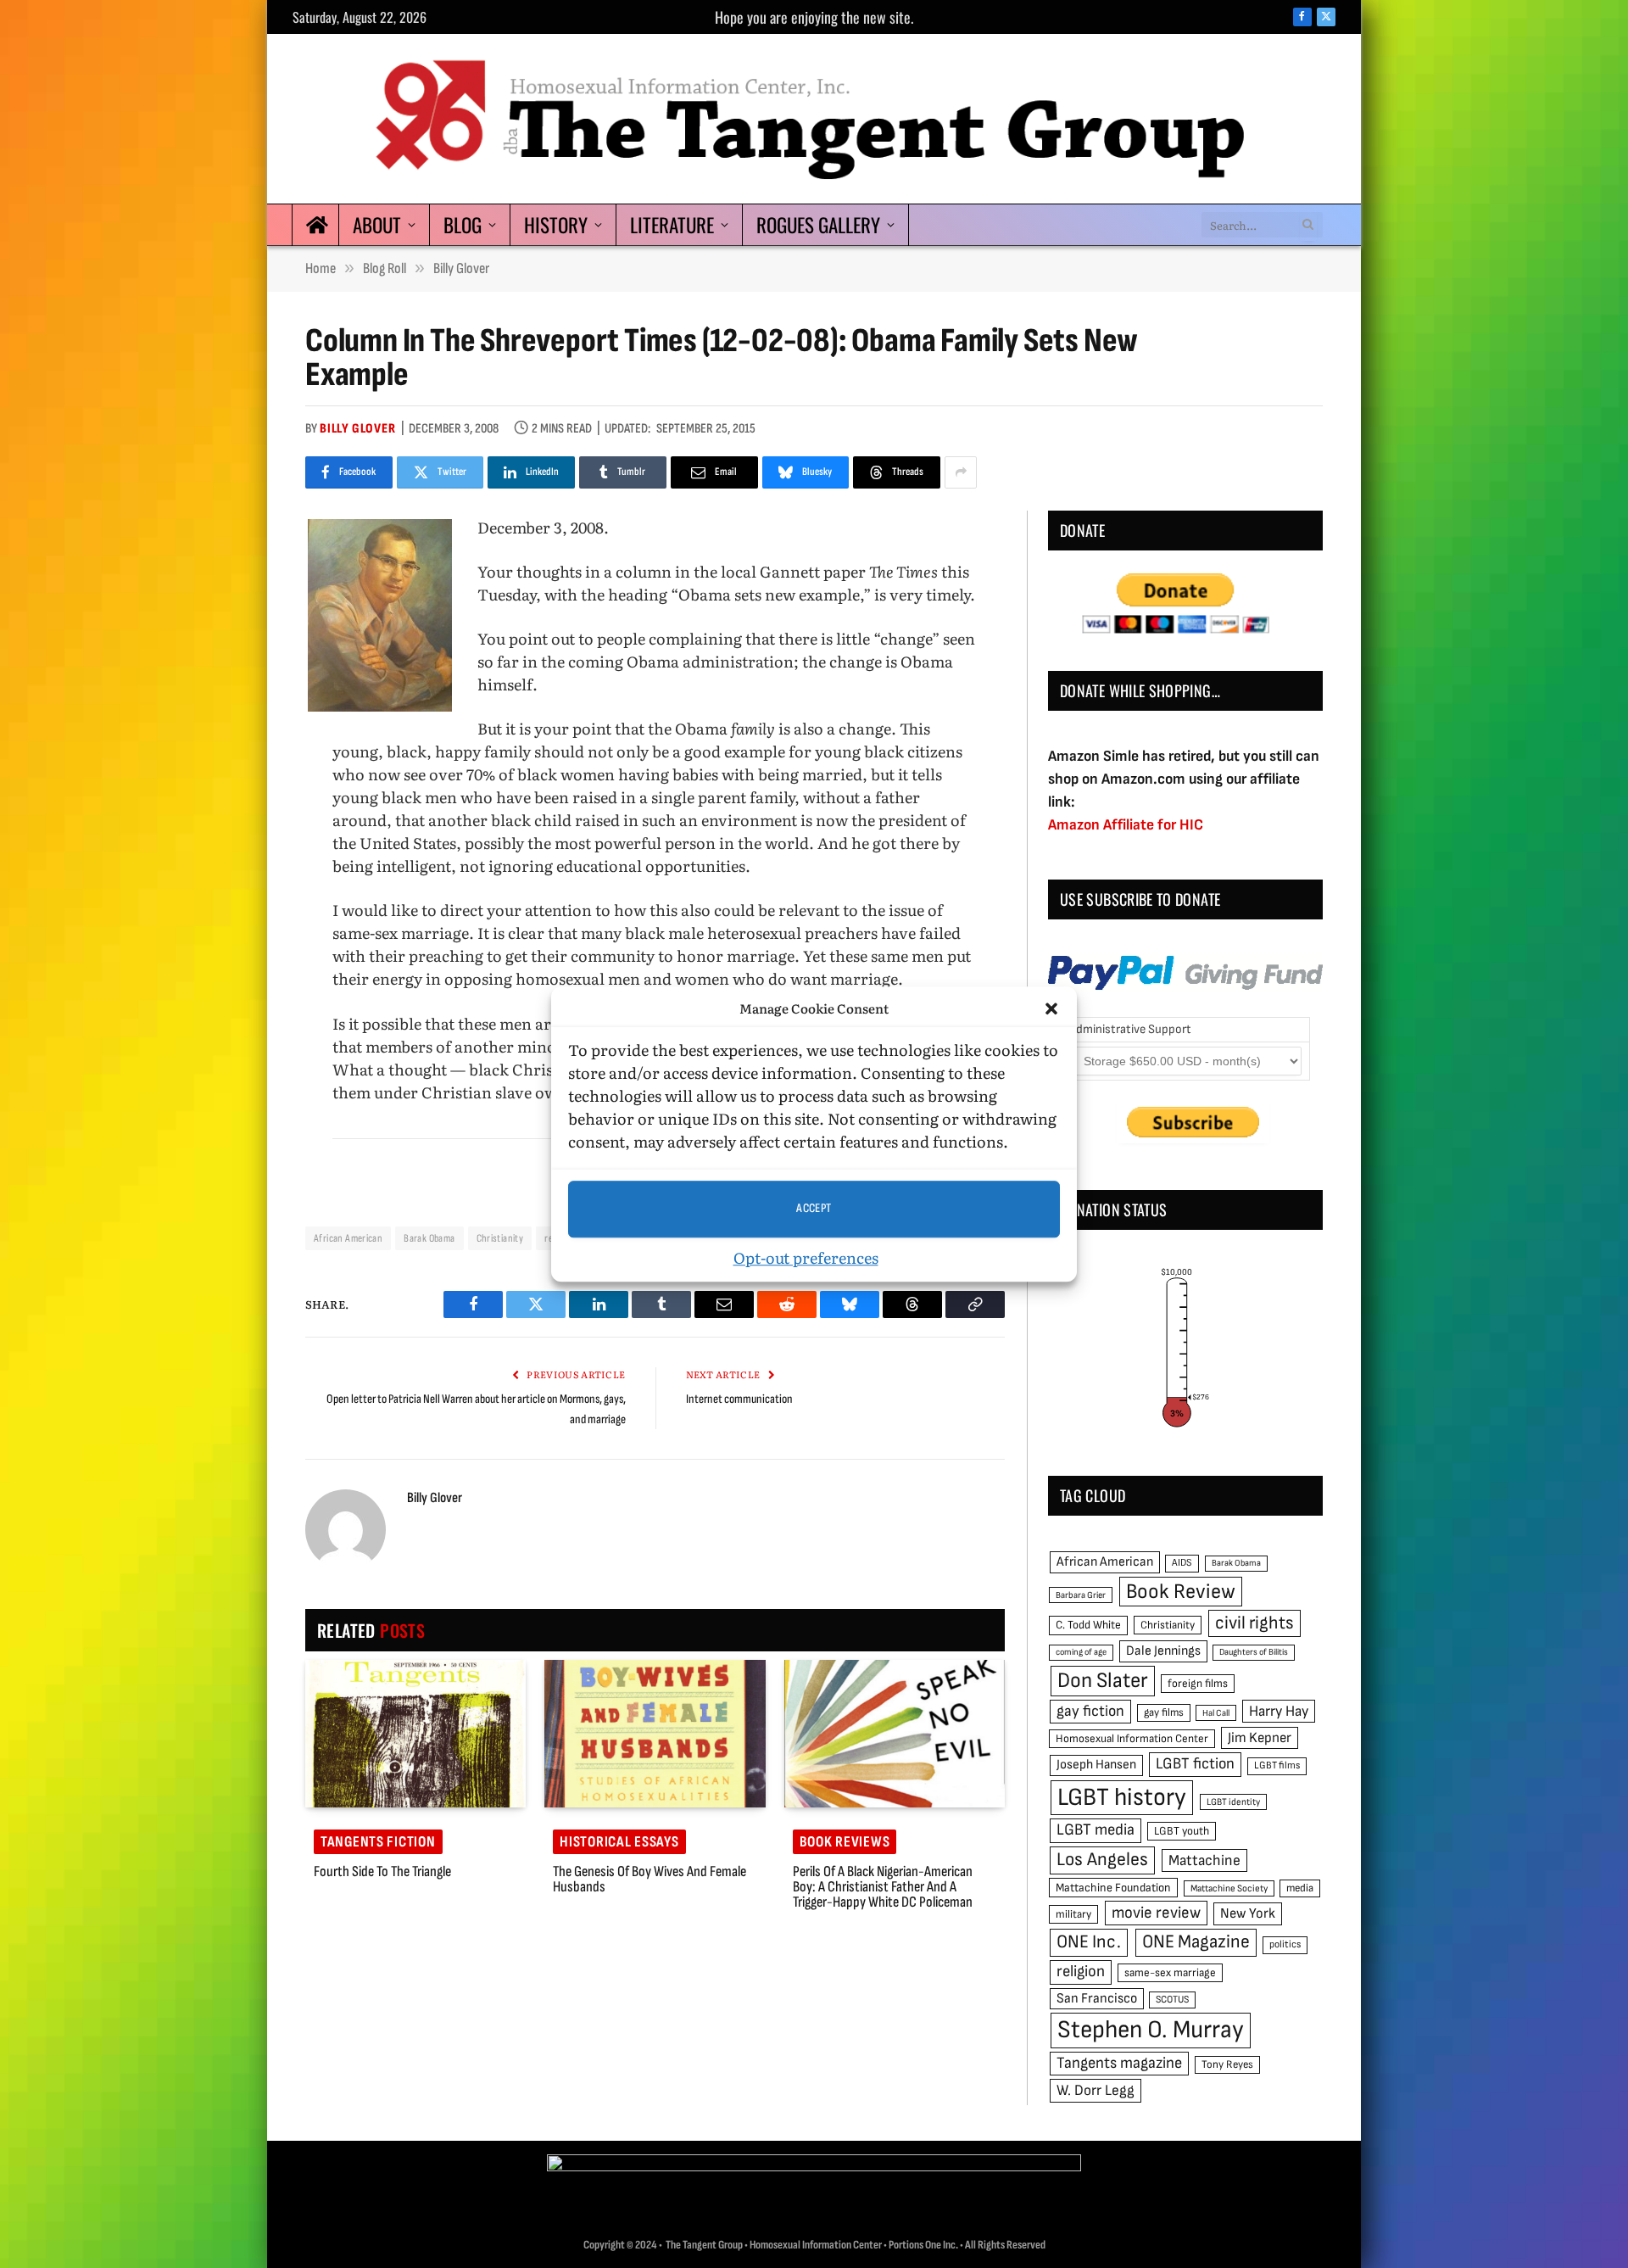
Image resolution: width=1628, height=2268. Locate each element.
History (556, 225)
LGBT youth (1182, 1831)
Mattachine (1204, 1860)
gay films (1164, 1712)
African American (348, 1238)
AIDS (1182, 1563)
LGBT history (1122, 1798)
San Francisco (1097, 1998)
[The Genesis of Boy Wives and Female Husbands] (655, 1734)
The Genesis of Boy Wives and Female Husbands (650, 1880)
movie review (1156, 1913)
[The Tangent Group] (814, 119)
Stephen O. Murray (1151, 2030)
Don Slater (1103, 1681)
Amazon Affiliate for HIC (1126, 825)
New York (1248, 1913)
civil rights (1254, 1623)
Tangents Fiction (378, 1842)
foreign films (1198, 1684)
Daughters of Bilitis (1254, 1652)
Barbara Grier (1081, 1595)
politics (1285, 1944)
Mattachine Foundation (1113, 1888)
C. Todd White (1088, 1625)
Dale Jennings (1163, 1651)
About (377, 225)
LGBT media (1096, 1830)
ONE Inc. (1089, 1942)
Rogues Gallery (818, 225)
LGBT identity (1233, 1802)
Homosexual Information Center (1132, 1739)
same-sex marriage (1170, 1973)
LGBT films (1277, 1765)
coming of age (1081, 1652)
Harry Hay (1279, 1711)
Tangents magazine (1119, 2063)
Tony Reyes (1227, 2064)
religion (1081, 1972)
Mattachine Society (1229, 1888)
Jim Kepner (1260, 1738)
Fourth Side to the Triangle (382, 1872)
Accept (814, 1208)
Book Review (1181, 1592)
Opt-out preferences (806, 1257)
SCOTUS (1172, 2000)
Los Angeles (1102, 1860)
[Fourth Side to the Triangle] (415, 1734)
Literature (672, 225)
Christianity (500, 1238)
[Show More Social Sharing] (961, 472)
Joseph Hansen (1096, 1765)
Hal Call (1216, 1713)
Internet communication (739, 1399)
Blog (463, 225)
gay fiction (1090, 1711)
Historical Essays (619, 1842)
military (1073, 1914)
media (1300, 1888)
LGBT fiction (1195, 1764)
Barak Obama (429, 1238)
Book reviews (845, 1842)
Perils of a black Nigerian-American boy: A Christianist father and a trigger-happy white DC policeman (883, 1887)
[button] (1051, 1009)
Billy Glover (358, 429)
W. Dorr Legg (1096, 2090)
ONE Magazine (1196, 1942)
